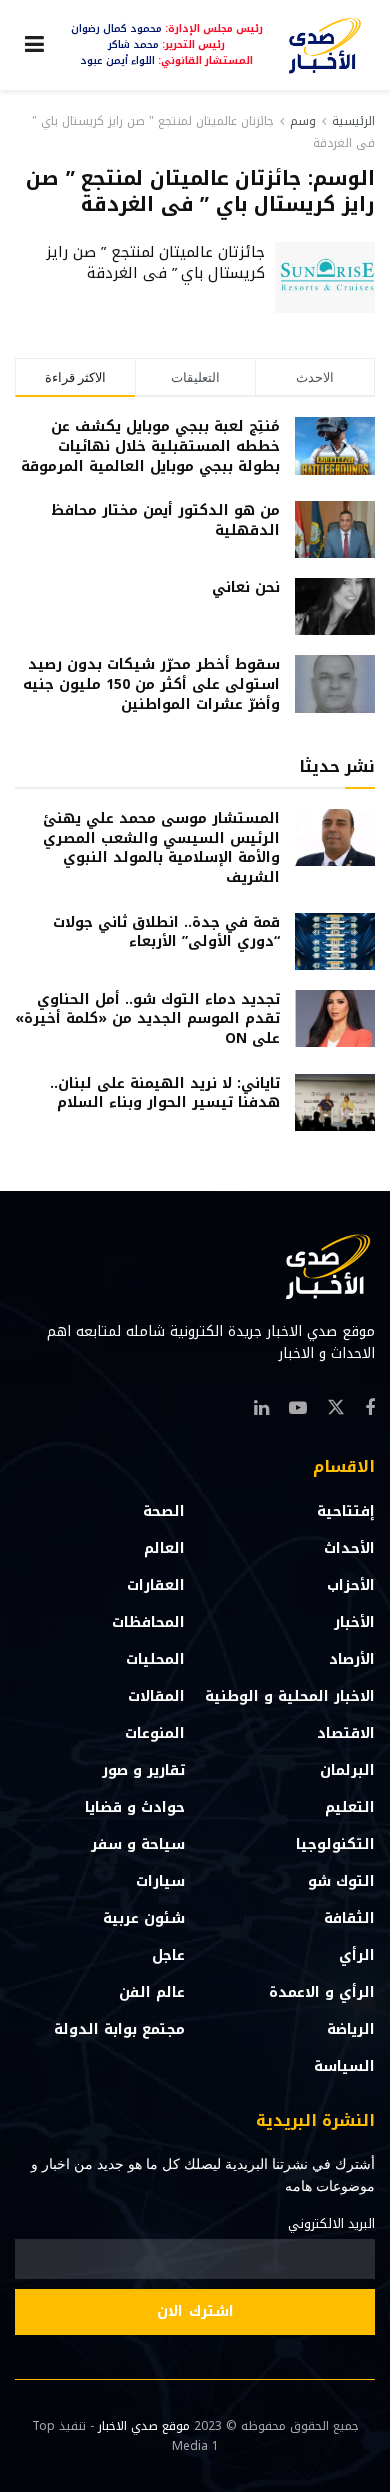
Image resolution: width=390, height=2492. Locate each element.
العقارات (156, 1585)
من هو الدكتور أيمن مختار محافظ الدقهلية (165, 520)
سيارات (160, 1881)
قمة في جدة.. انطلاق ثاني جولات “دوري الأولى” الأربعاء (166, 932)
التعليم (350, 1807)
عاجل (168, 1955)
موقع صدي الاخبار (144, 2426)
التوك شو (341, 1881)
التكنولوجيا (335, 1844)
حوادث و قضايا (135, 1807)
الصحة (164, 1511)
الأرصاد (352, 1659)
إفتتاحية (346, 1511)
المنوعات (155, 1733)
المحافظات (148, 1622)
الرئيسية (353, 121)
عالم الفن (152, 1992)
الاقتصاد (346, 1733)
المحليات (155, 1659)
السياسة (344, 2066)
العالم (164, 1548)
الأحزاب (351, 1585)
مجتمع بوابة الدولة (119, 2029)
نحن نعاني (246, 587)
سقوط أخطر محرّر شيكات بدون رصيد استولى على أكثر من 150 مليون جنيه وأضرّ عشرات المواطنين (151, 684)
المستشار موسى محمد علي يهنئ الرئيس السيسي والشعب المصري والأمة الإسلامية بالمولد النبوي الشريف (161, 848)
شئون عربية (144, 1918)
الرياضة (351, 2029)
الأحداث (349, 1548)
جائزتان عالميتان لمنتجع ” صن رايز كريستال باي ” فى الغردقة (155, 262)
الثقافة (349, 1918)
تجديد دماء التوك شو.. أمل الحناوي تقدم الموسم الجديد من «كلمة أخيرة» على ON (147, 1019)
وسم (303, 121)
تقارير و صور (143, 1770)
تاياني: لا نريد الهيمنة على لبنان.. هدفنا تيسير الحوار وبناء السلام (165, 1093)
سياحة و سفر (138, 1844)
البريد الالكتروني (331, 2224)
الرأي (357, 1955)
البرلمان (347, 1770)
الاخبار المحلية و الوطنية (290, 1696)
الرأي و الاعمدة (322, 1992)
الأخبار (354, 1622)
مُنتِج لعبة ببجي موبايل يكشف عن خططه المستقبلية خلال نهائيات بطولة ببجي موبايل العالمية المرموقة (150, 446)
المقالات (156, 1696)
